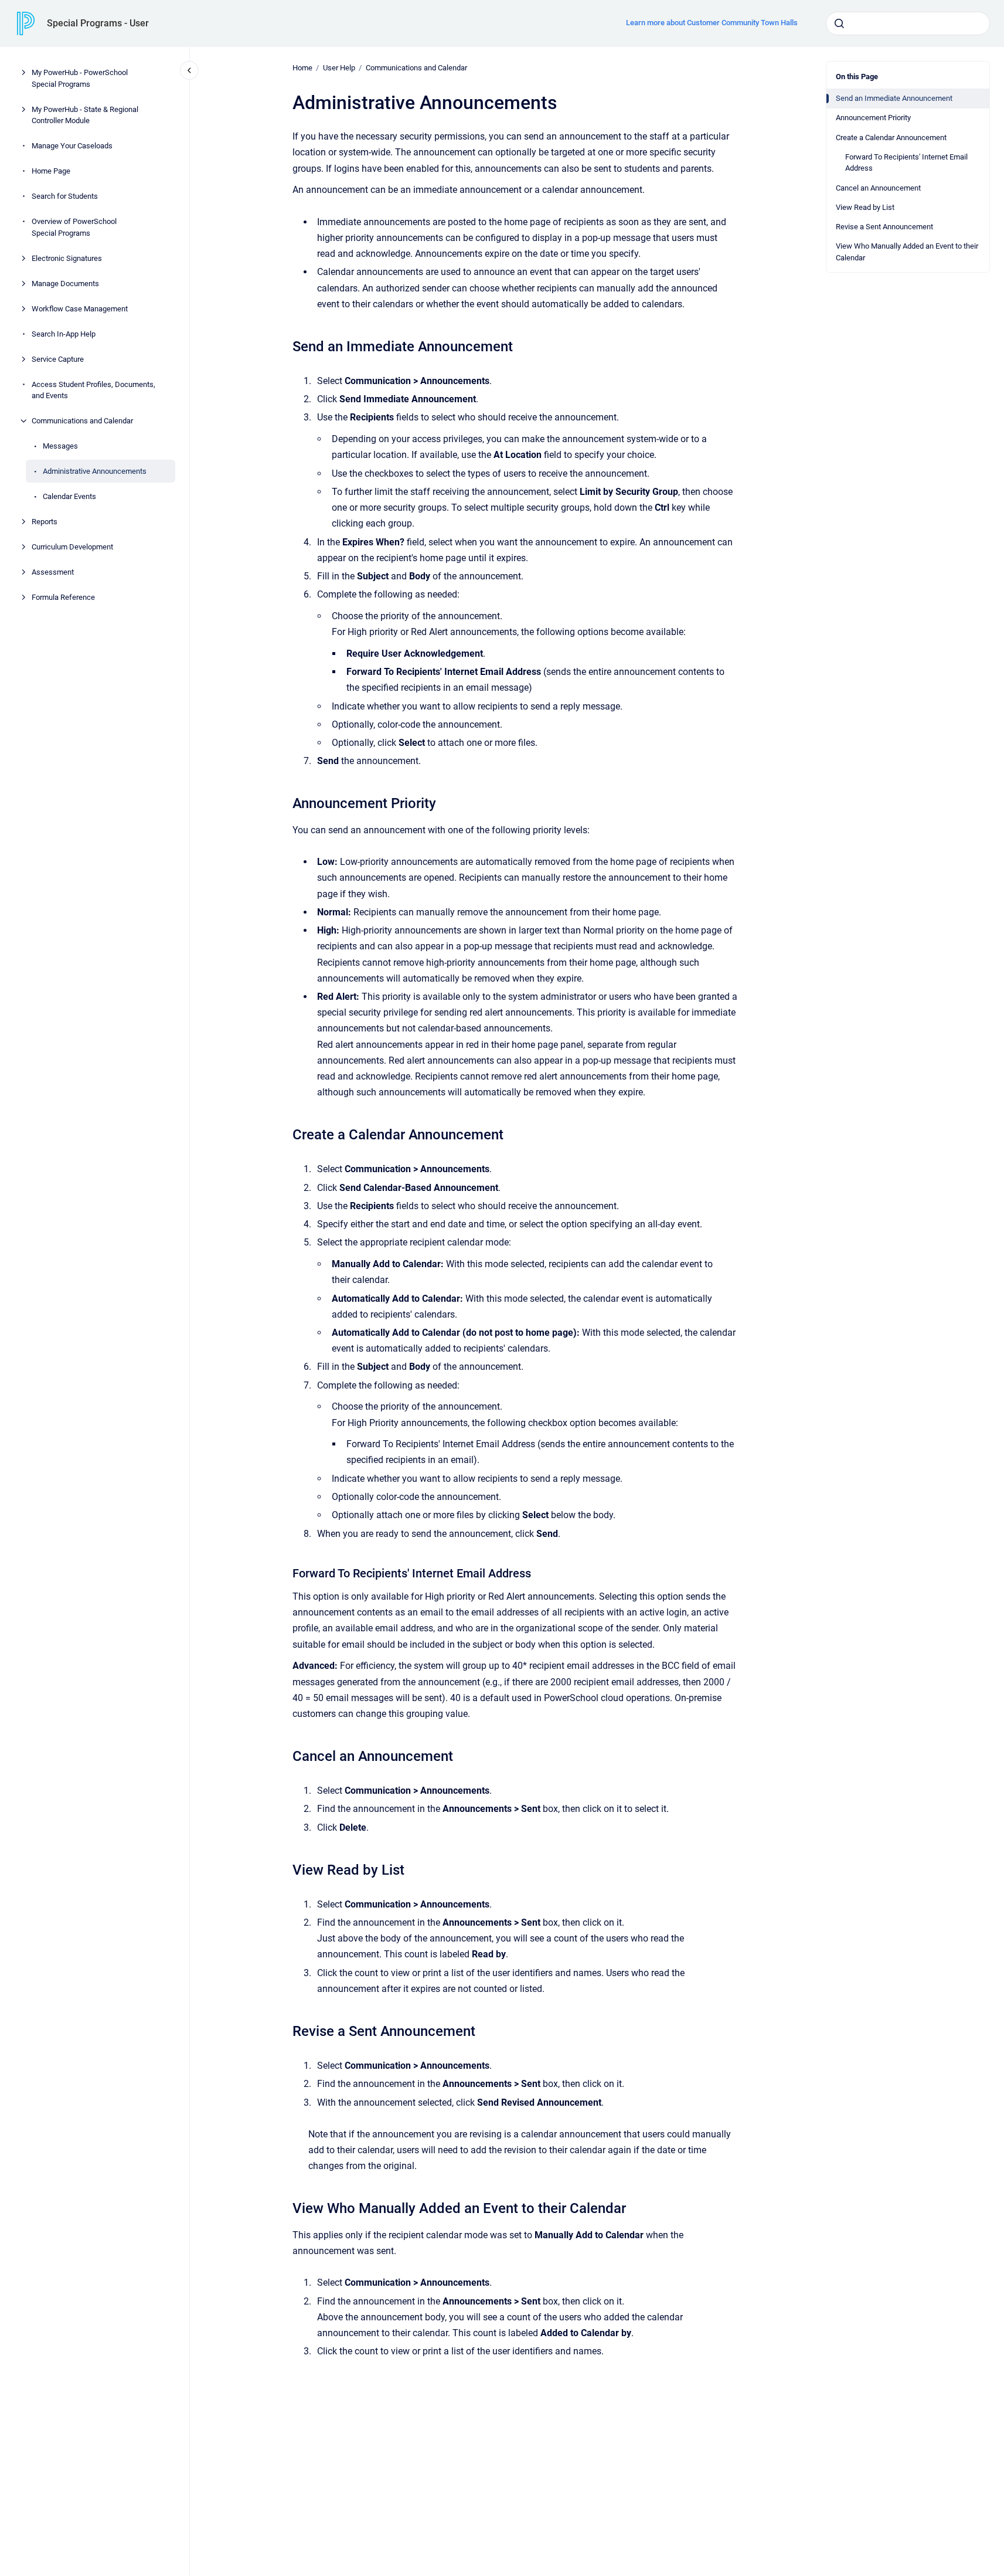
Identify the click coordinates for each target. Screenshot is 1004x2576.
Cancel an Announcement (878, 188)
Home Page (51, 171)
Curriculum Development (72, 547)
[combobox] (908, 23)
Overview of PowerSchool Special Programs (74, 227)
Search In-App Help (64, 333)
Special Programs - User (98, 23)
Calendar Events (69, 496)
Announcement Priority (873, 118)
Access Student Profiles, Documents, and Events (93, 390)
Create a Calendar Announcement (891, 138)
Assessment (53, 572)
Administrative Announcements (95, 471)
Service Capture (58, 359)
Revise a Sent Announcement (884, 227)
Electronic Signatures (67, 258)
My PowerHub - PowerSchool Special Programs (80, 78)
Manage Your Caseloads (72, 146)
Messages (60, 446)
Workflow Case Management (80, 308)
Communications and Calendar (82, 421)
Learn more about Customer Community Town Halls (712, 23)
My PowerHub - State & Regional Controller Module (85, 115)
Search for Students (65, 196)
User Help (339, 68)
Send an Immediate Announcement (894, 98)
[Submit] (839, 23)
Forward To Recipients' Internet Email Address (906, 163)
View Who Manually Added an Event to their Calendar (907, 252)
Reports (45, 522)
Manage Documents (65, 283)
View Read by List (865, 207)
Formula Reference (63, 597)
